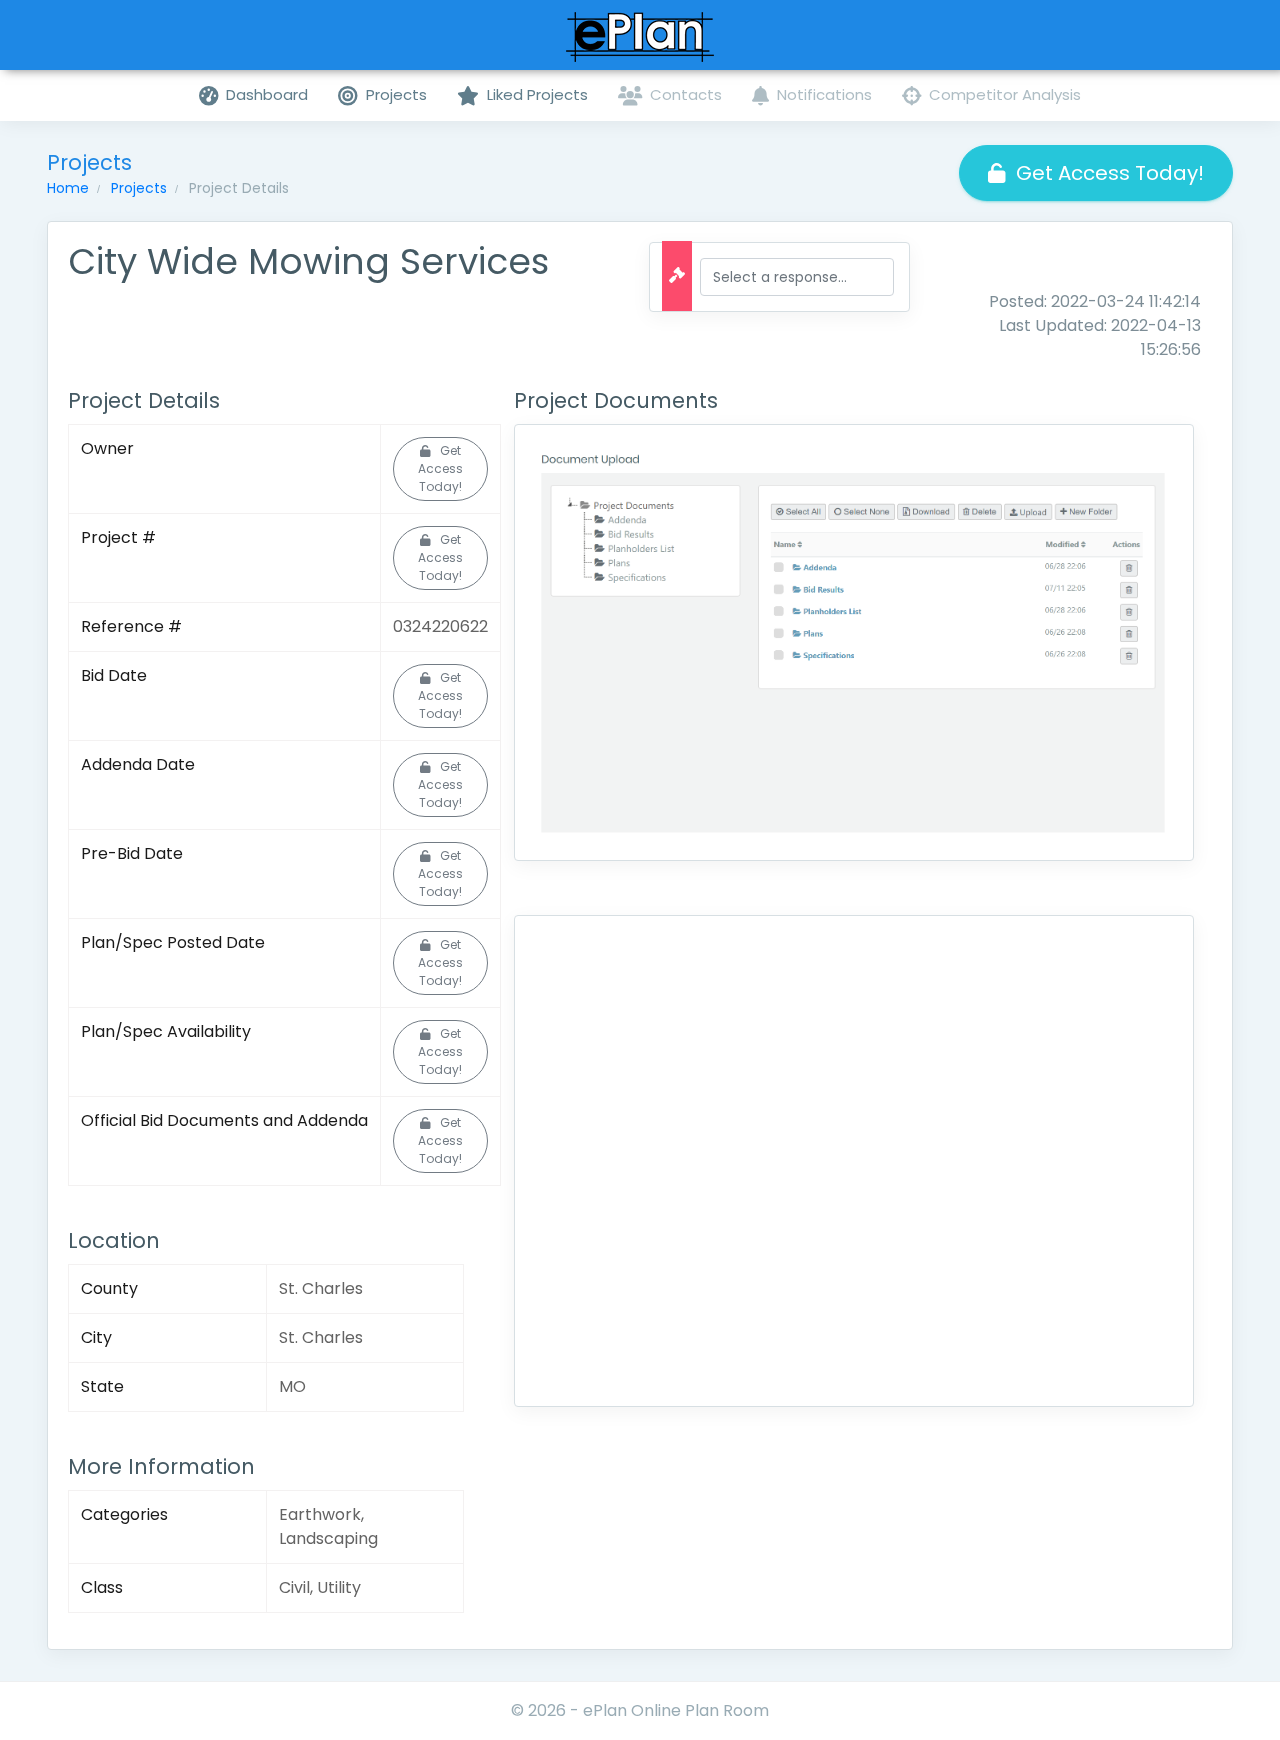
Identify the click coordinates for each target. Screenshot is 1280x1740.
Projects (139, 188)
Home (68, 188)
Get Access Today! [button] (1110, 173)
